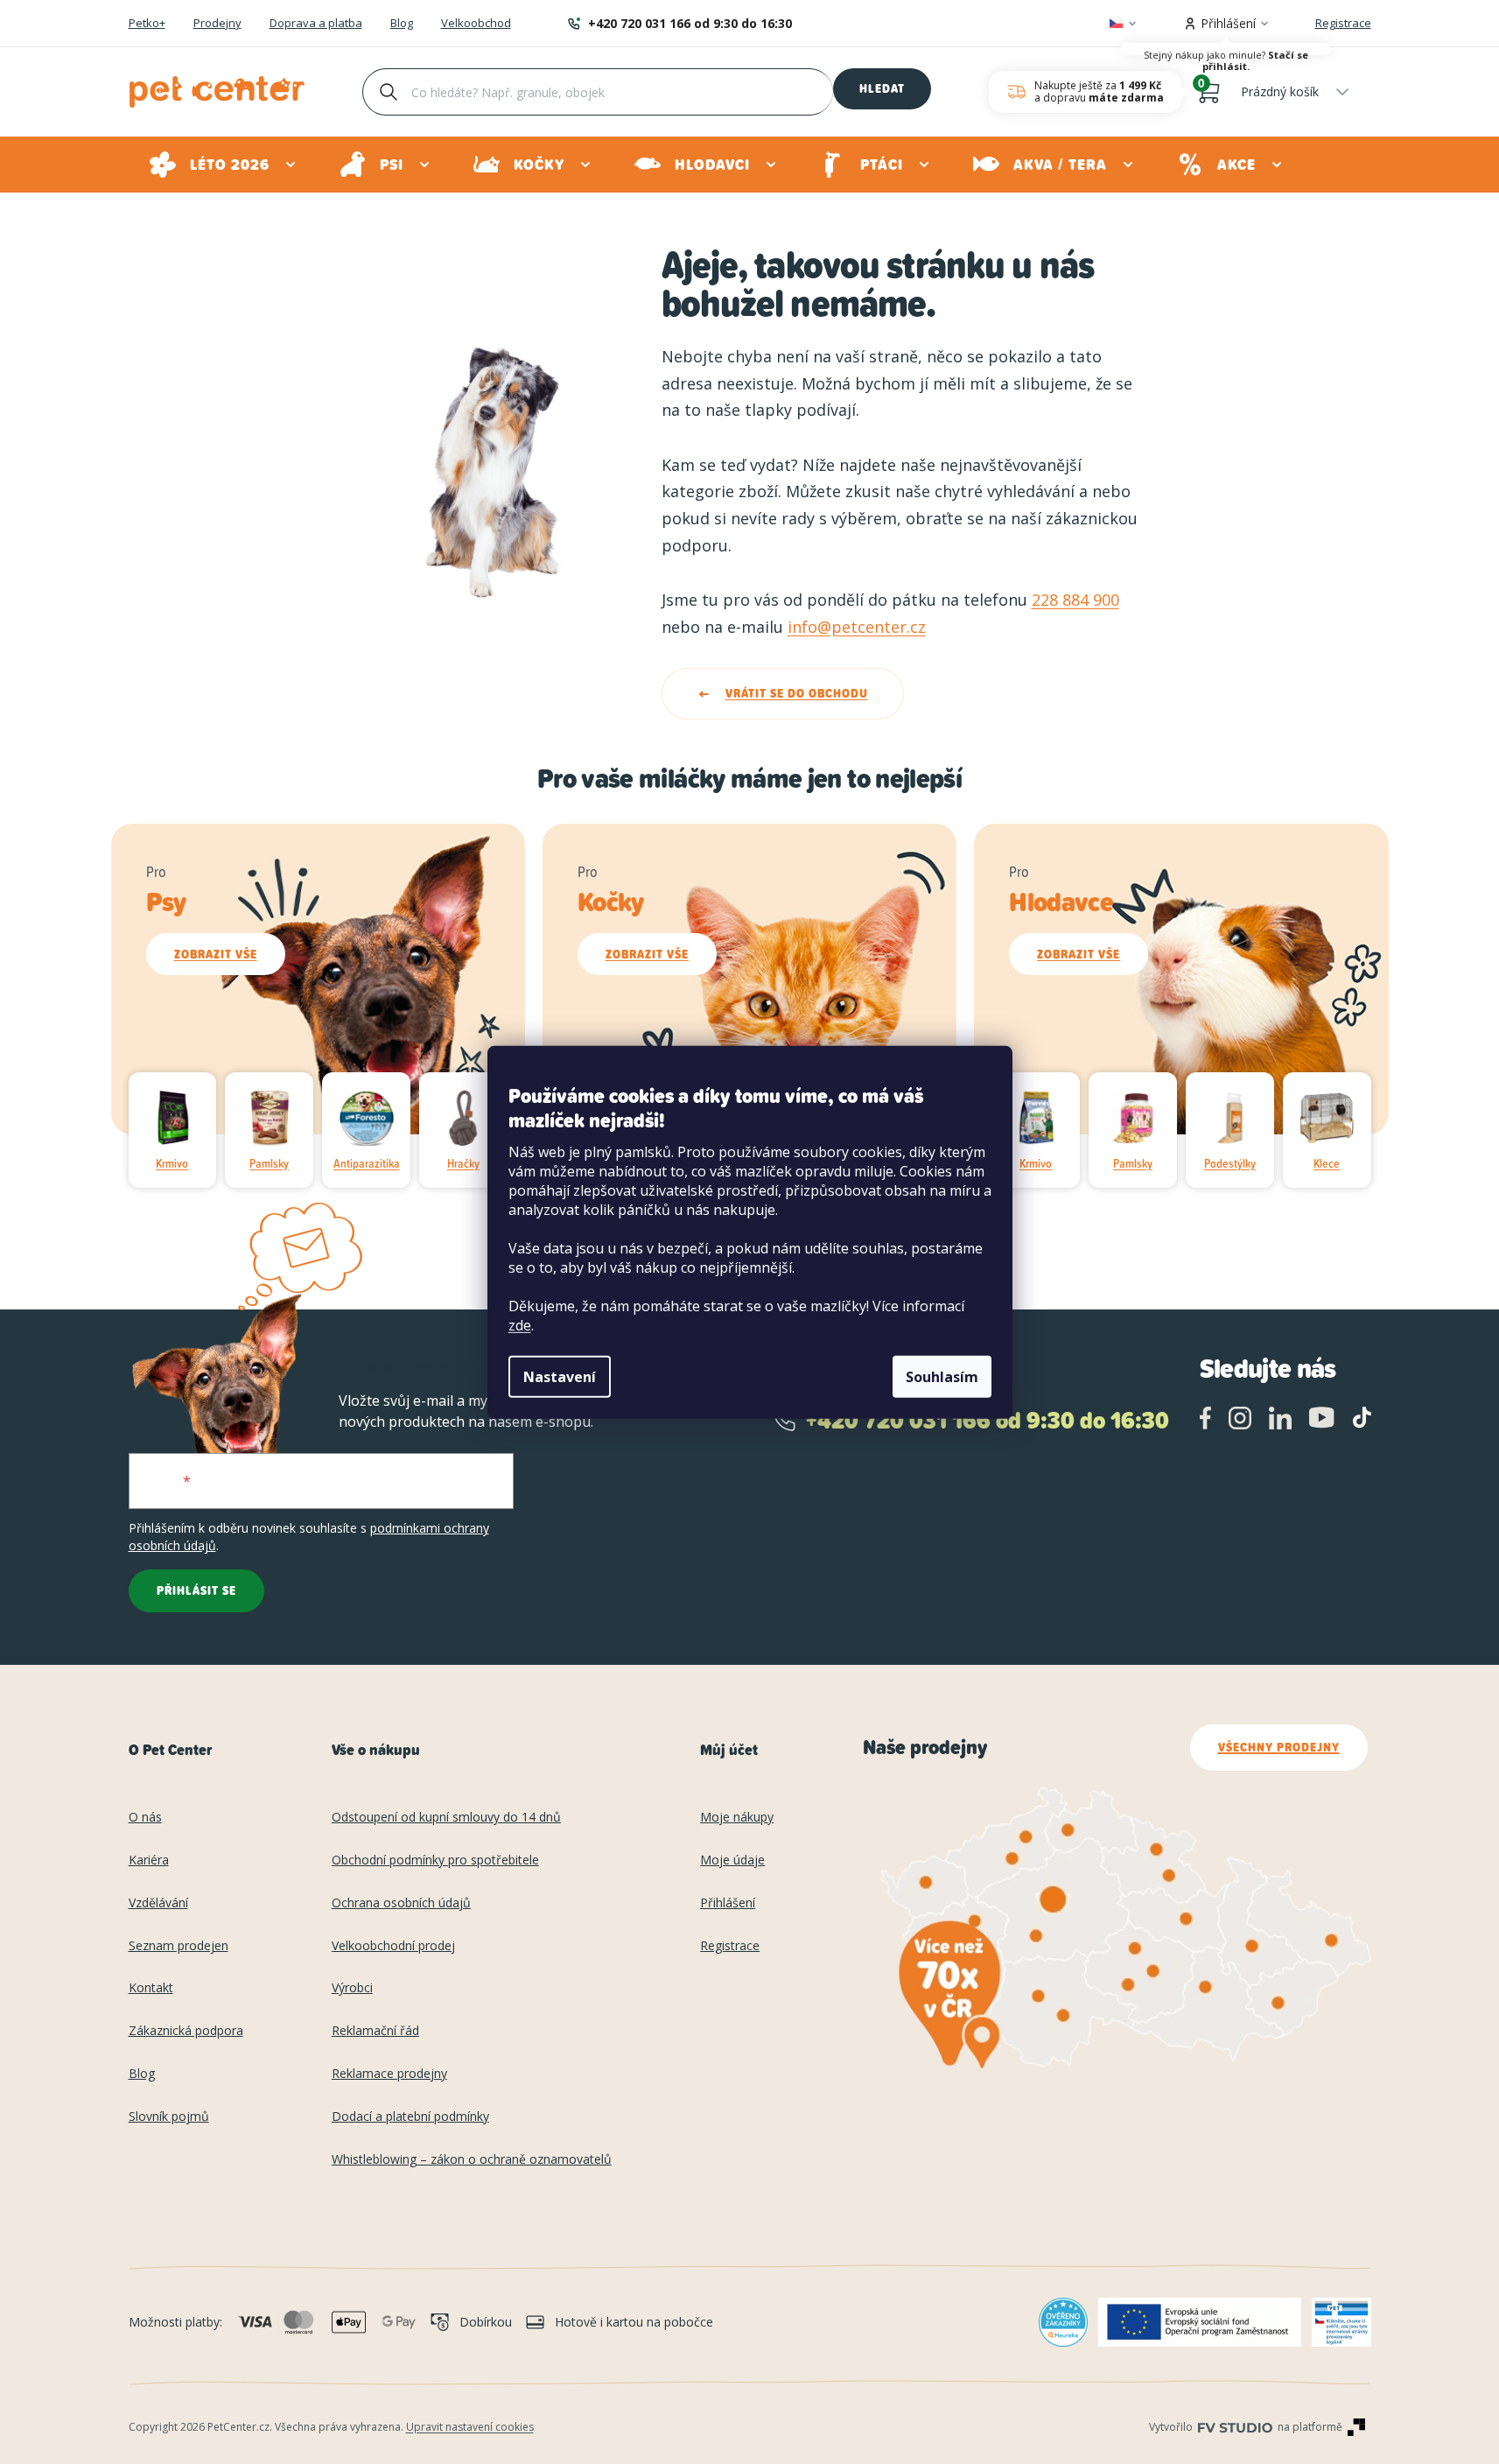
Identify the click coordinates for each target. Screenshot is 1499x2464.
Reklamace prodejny (389, 2074)
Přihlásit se (196, 1590)
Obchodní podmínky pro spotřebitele (435, 1860)
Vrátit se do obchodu (797, 693)
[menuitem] (224, 165)
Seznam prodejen (179, 1946)
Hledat (882, 88)
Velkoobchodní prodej (393, 1946)
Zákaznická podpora (186, 2031)
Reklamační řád (375, 2031)
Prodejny (217, 24)
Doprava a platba (316, 24)
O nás (145, 1818)
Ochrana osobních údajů (401, 1903)
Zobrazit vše (216, 954)
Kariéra (149, 1860)
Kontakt (151, 1988)
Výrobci (352, 1988)
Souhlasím (942, 1377)
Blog (402, 24)
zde (520, 1325)
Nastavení (560, 1377)
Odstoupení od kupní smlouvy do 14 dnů (446, 1818)
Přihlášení (728, 1903)
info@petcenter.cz (857, 627)
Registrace (1343, 23)
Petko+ (147, 24)
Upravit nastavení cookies (470, 2427)
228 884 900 (1075, 600)
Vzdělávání (158, 1903)
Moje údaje (732, 1860)
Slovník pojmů (169, 2117)
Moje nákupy (737, 1818)
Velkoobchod (476, 24)
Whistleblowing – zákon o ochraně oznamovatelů (472, 2160)
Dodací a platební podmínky (410, 2117)
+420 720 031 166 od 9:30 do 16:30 (690, 23)
